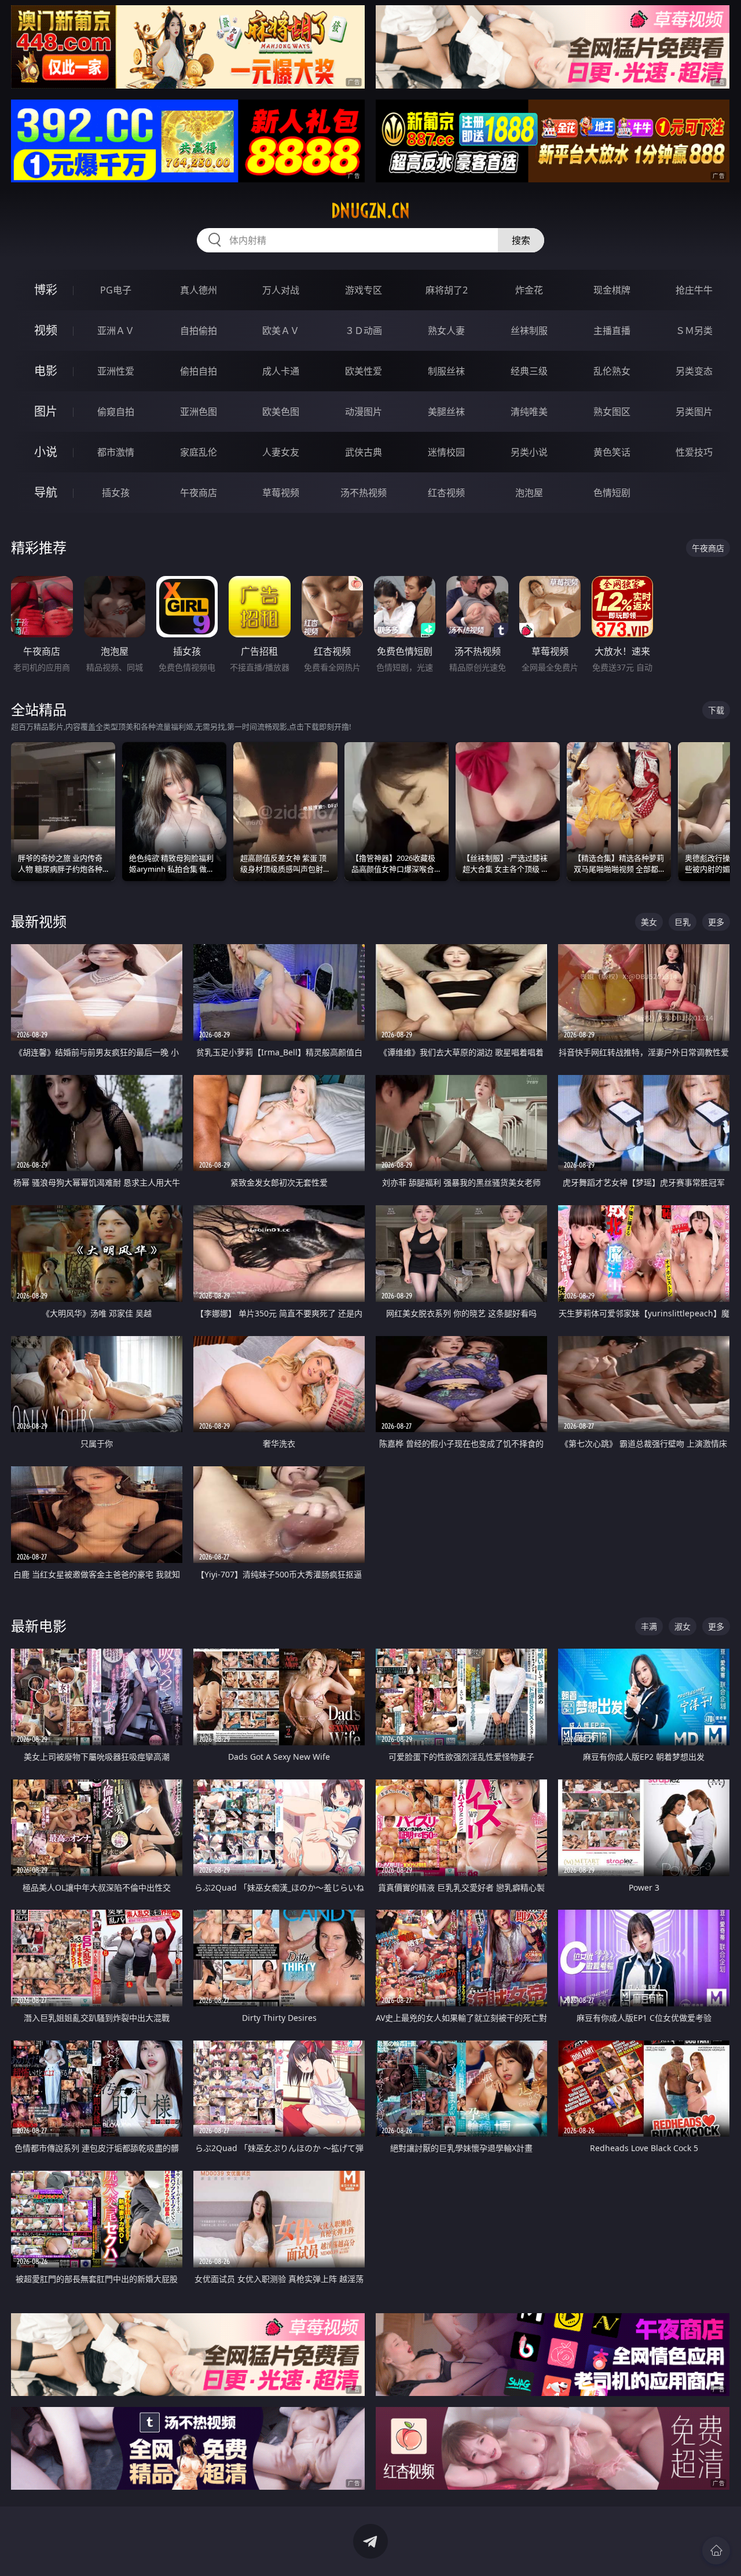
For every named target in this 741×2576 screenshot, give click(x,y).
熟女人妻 (446, 331)
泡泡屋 (529, 493)
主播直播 (612, 331)
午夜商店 (199, 493)
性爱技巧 (694, 452)
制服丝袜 (446, 371)
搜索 (521, 240)
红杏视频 (446, 493)
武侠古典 (364, 452)
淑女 (683, 1626)
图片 (46, 411)
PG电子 (116, 290)
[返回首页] (716, 2551)
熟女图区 (612, 412)
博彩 (46, 290)
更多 (716, 922)
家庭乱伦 (199, 452)
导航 (46, 492)
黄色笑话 (612, 452)
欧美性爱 (364, 371)
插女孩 (116, 493)
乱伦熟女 (612, 371)
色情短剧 (612, 493)
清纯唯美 (529, 412)
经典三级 (529, 371)
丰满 (649, 1626)
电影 (46, 371)
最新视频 (39, 921)
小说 (46, 452)
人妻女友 (281, 452)
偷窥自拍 (116, 412)
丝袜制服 (529, 331)
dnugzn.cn (370, 211)
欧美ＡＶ (281, 331)
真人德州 (199, 290)
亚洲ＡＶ (116, 331)
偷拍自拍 (199, 371)
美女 (649, 922)
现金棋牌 (612, 290)
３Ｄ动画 (364, 331)
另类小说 (529, 452)
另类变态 (694, 371)
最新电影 (39, 1626)
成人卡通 (281, 371)
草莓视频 (281, 493)
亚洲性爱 (116, 371)
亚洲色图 (199, 412)
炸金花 (529, 290)
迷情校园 (446, 452)
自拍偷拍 (199, 331)
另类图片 (694, 412)
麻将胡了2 (447, 290)
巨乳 (683, 922)
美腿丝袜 (446, 412)
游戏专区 (364, 290)
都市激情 (116, 452)
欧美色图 (281, 412)
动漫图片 (364, 412)
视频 (46, 330)
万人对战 (281, 290)
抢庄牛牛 (694, 290)
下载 (716, 710)
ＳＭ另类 (694, 331)
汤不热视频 (364, 493)
